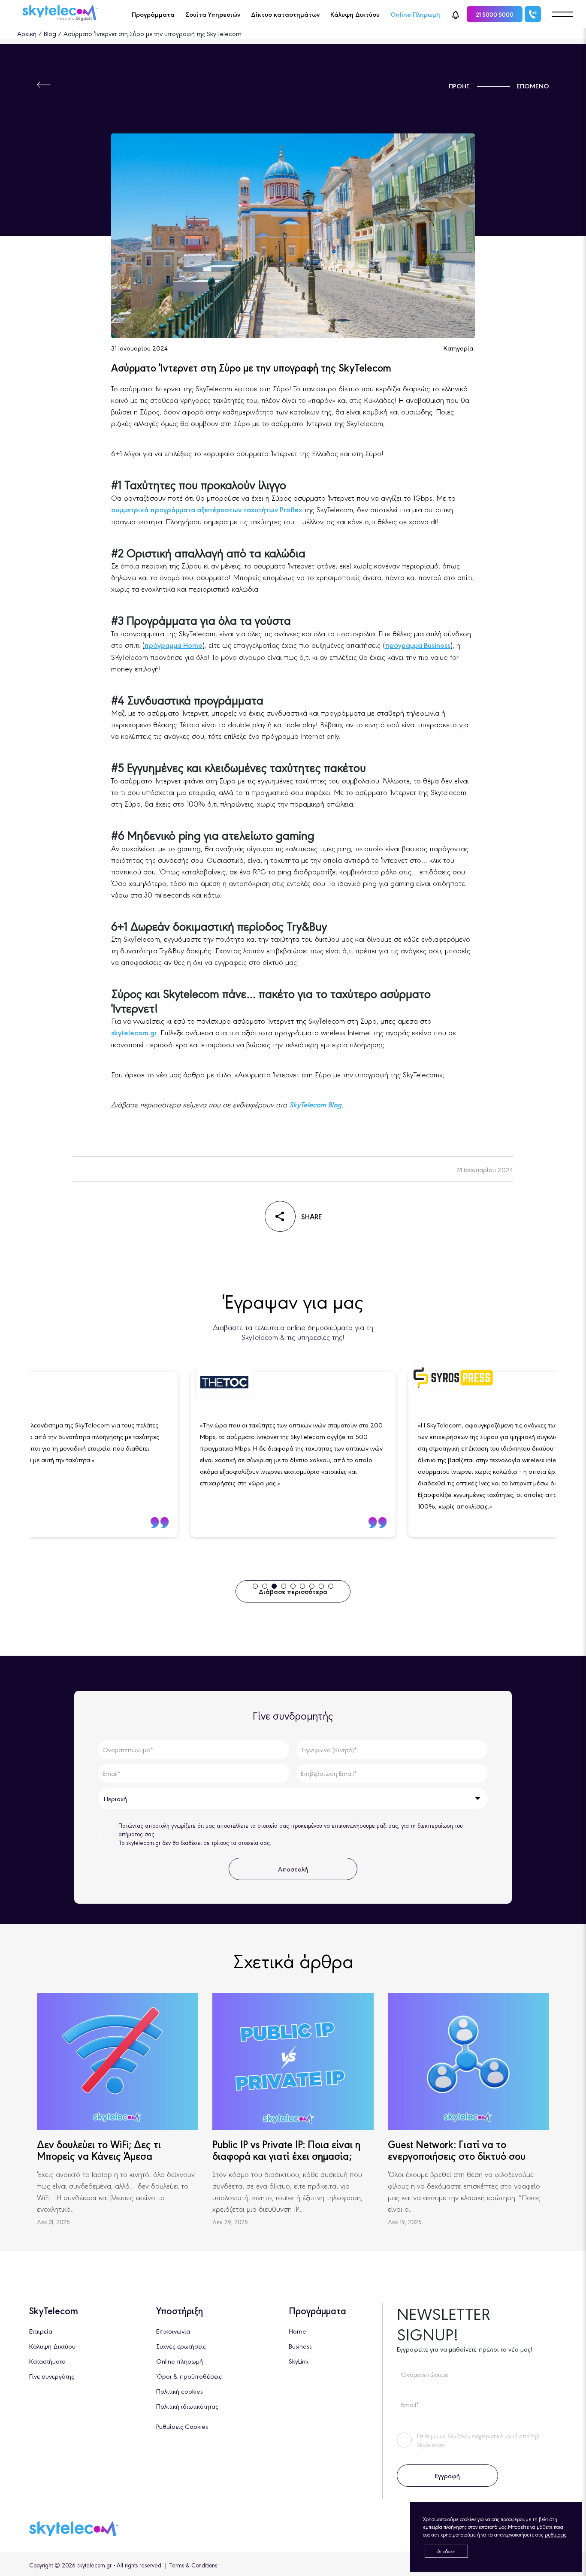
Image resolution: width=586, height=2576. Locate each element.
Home (298, 2331)
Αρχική (27, 33)
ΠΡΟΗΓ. (460, 86)
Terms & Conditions (193, 2565)
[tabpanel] (293, 1454)
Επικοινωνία (173, 2331)
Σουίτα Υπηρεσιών (213, 14)
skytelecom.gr (134, 1032)
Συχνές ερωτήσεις (181, 2346)
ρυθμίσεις (556, 2534)
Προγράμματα (153, 14)
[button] (456, 14)
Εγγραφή (447, 2475)
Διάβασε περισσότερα (293, 1591)
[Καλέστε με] (533, 14)
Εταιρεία (41, 2331)
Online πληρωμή (180, 2361)
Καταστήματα (47, 2361)
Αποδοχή (446, 2551)
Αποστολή (293, 1869)
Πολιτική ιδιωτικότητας (187, 2406)
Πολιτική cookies (180, 2391)
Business (300, 2346)
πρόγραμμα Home (173, 645)
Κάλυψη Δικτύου (355, 14)
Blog (50, 33)
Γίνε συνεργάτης (52, 2376)
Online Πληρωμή (415, 14)
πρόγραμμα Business (418, 645)
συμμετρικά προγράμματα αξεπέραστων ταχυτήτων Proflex (207, 509)
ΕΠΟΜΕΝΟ (533, 86)
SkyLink (299, 2361)
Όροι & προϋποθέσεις (189, 2376)
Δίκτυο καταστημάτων (285, 14)
